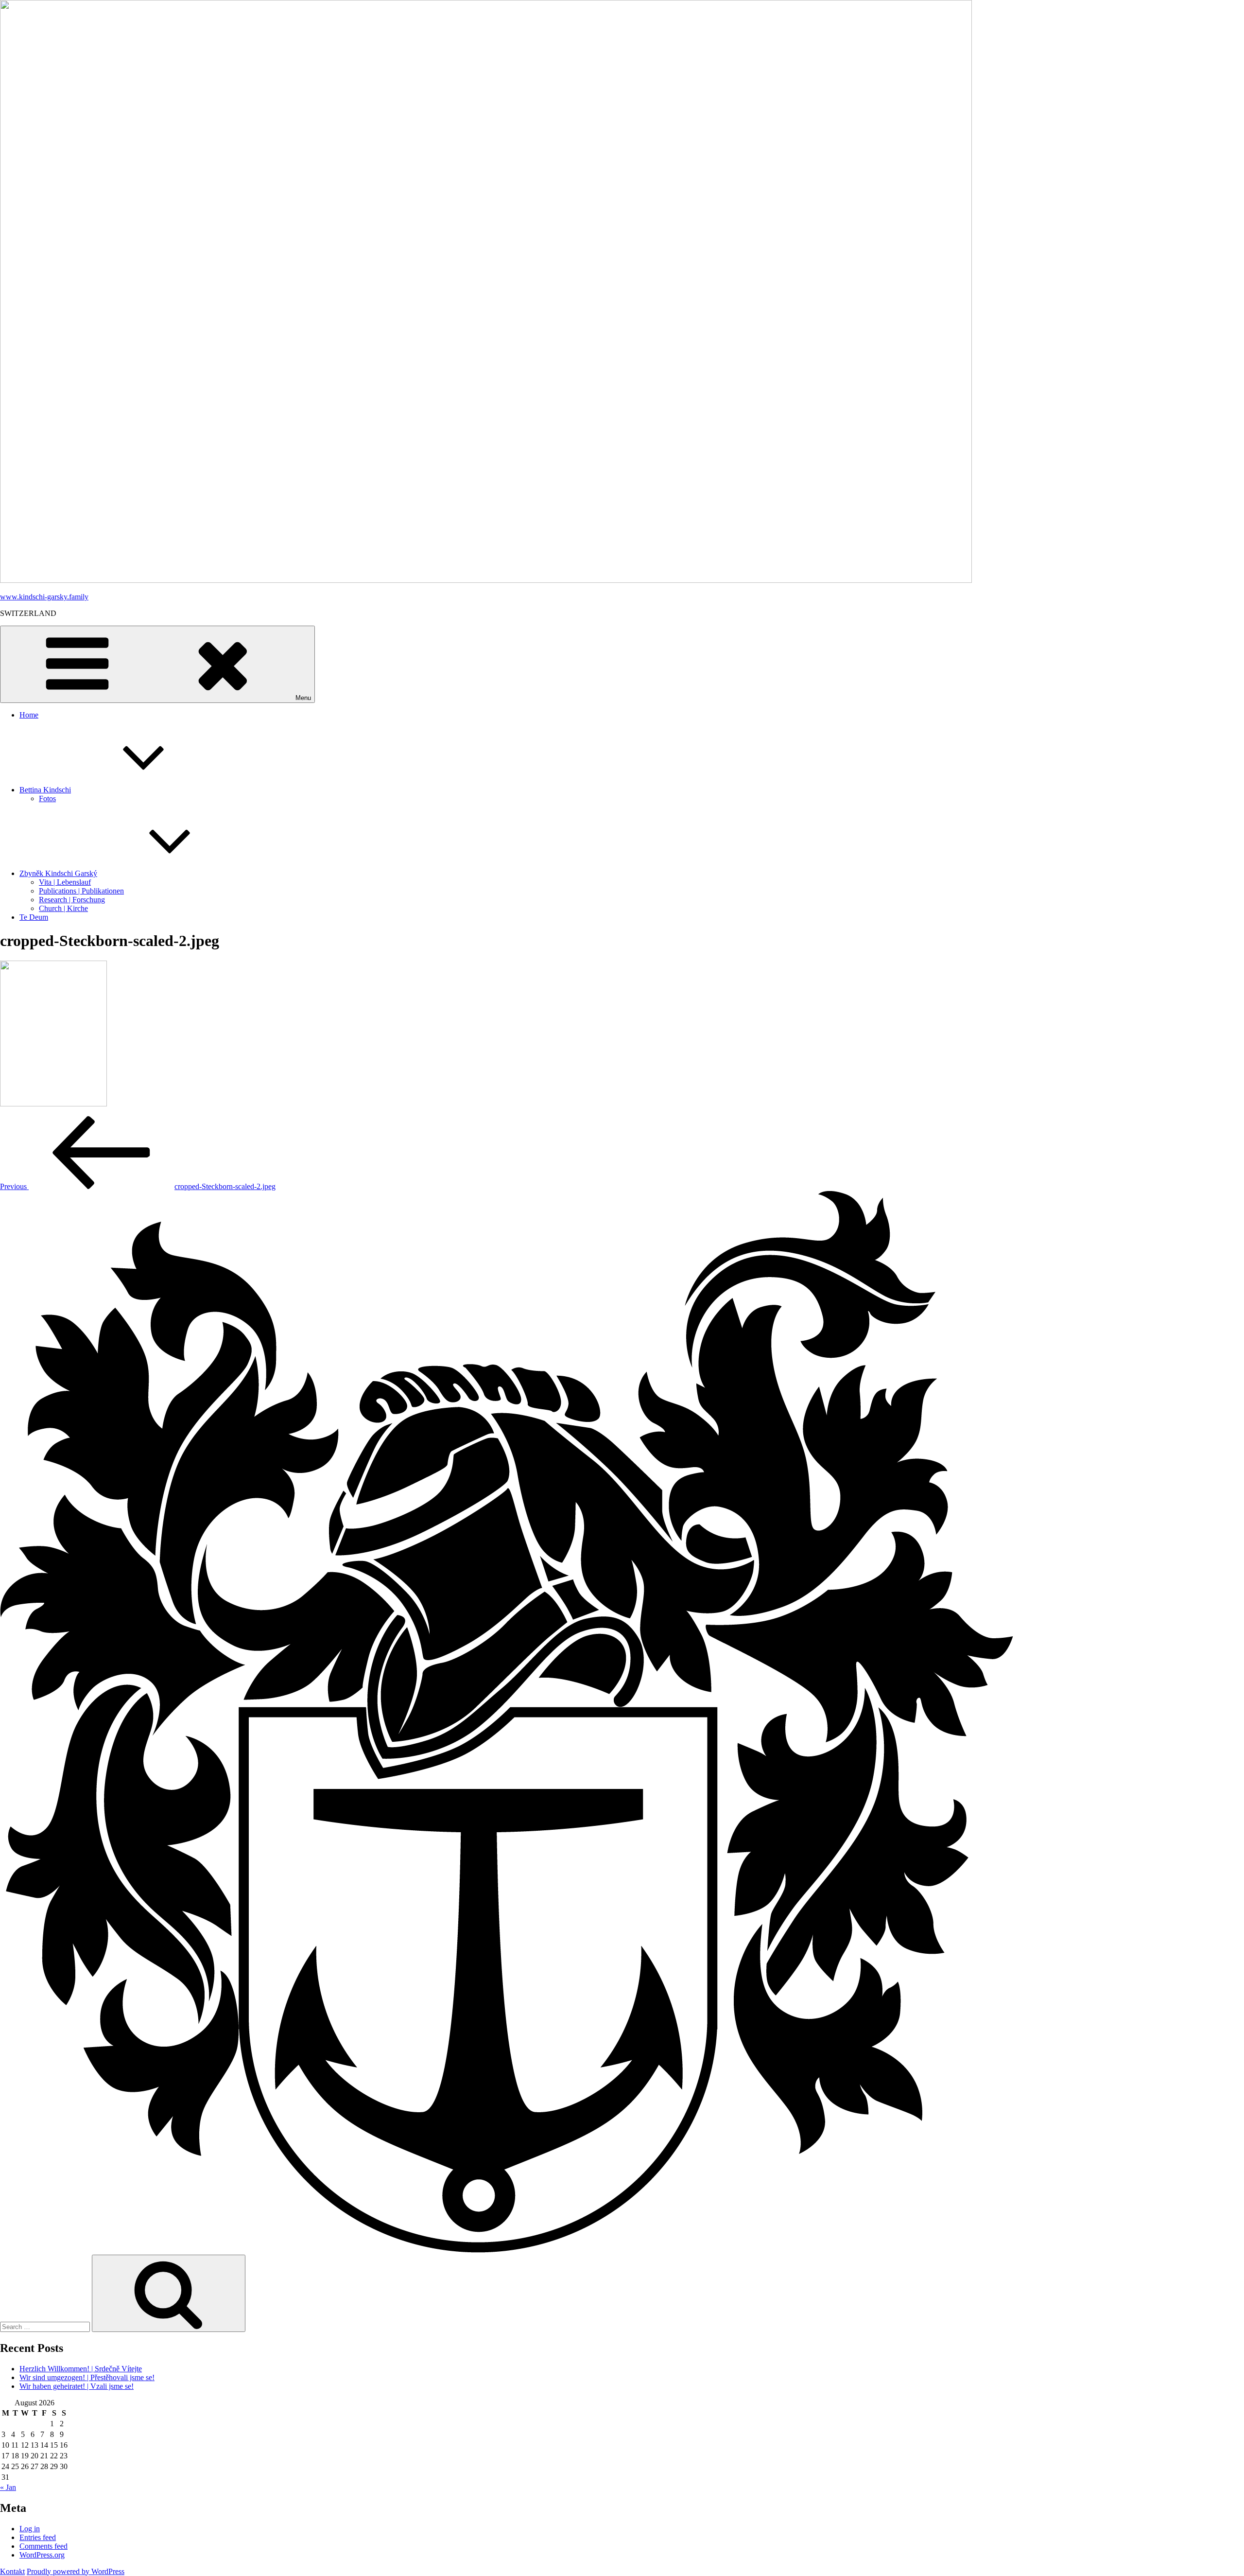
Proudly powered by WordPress (76, 2571)
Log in (30, 2529)
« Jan (8, 2487)
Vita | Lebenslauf (65, 882)
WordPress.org (42, 2555)
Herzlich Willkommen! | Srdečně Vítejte (81, 2369)
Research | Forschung (72, 900)
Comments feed (43, 2546)
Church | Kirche (63, 908)
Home (29, 715)
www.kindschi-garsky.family (44, 597)
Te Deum (34, 917)
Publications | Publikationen (81, 891)
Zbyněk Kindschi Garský (58, 873)
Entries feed (38, 2537)
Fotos (47, 798)
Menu (303, 698)
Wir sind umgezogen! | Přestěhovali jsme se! (87, 2377)
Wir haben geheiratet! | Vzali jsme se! (77, 2386)
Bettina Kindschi (45, 790)
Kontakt (12, 2571)
